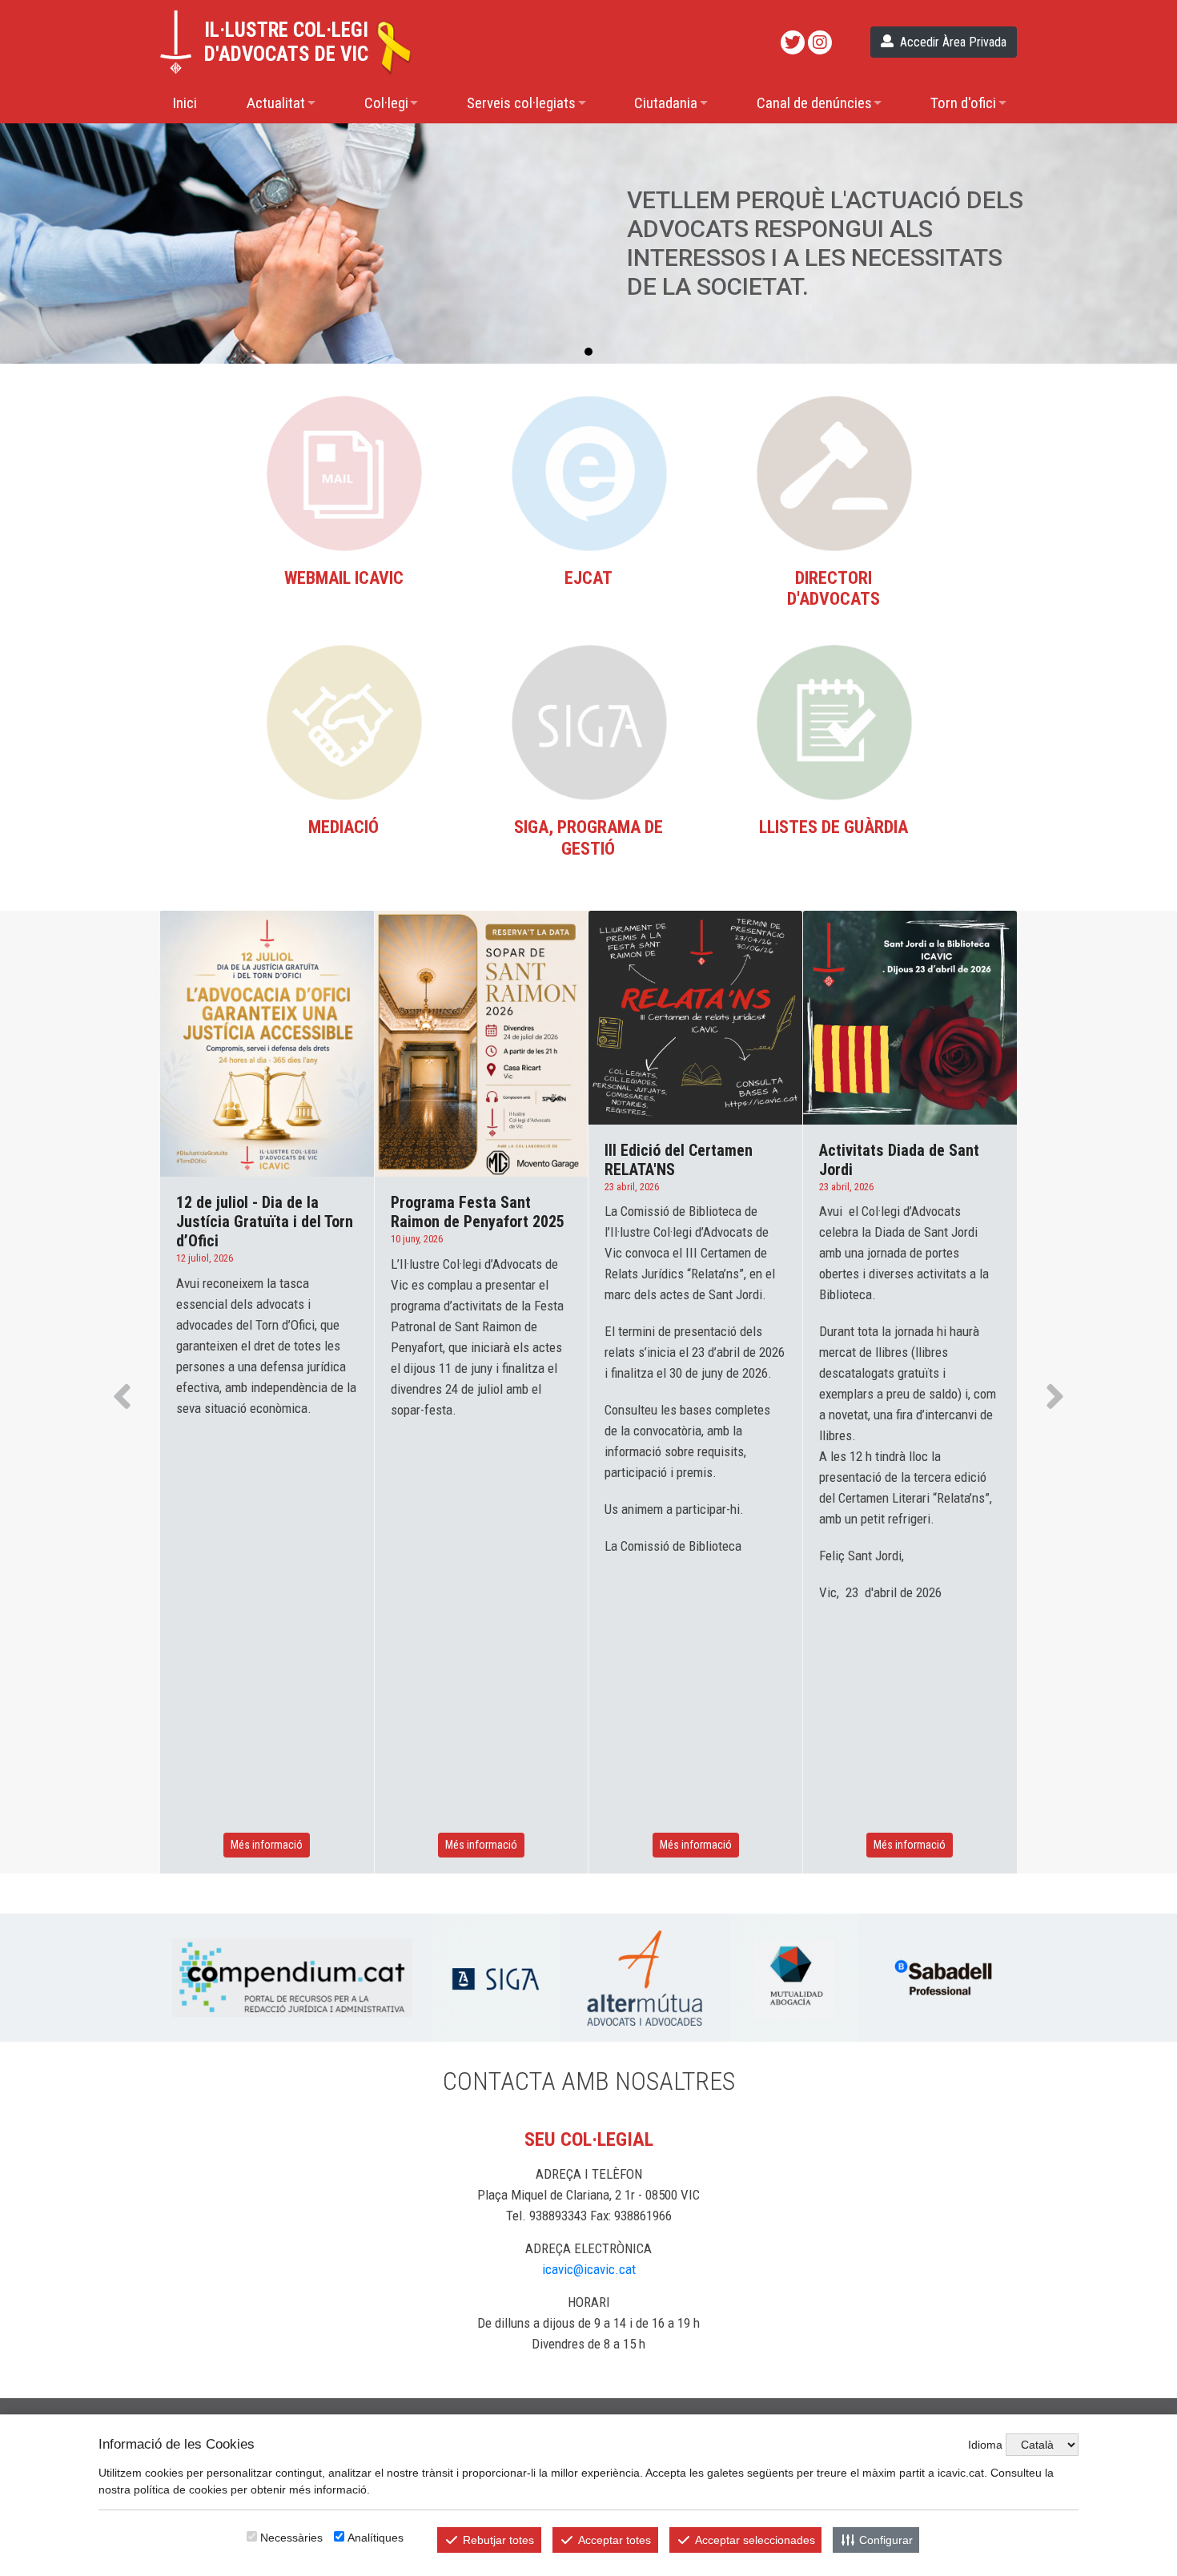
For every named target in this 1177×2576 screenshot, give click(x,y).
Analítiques (376, 2538)
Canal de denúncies (814, 103)
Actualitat (276, 103)
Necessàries (291, 2538)
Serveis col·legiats (521, 103)
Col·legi (386, 103)
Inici (185, 103)
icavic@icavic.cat (589, 2269)
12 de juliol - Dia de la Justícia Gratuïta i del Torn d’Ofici (265, 1222)
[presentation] (122, 1400)
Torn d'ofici (963, 103)
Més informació (267, 1845)
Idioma (985, 2445)
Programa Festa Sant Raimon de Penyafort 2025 (478, 1212)
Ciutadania (666, 103)
